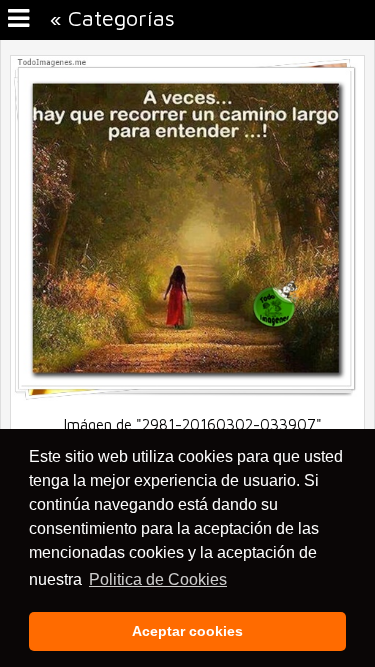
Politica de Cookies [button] (158, 579)
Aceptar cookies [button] (187, 631)
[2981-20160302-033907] (187, 395)
